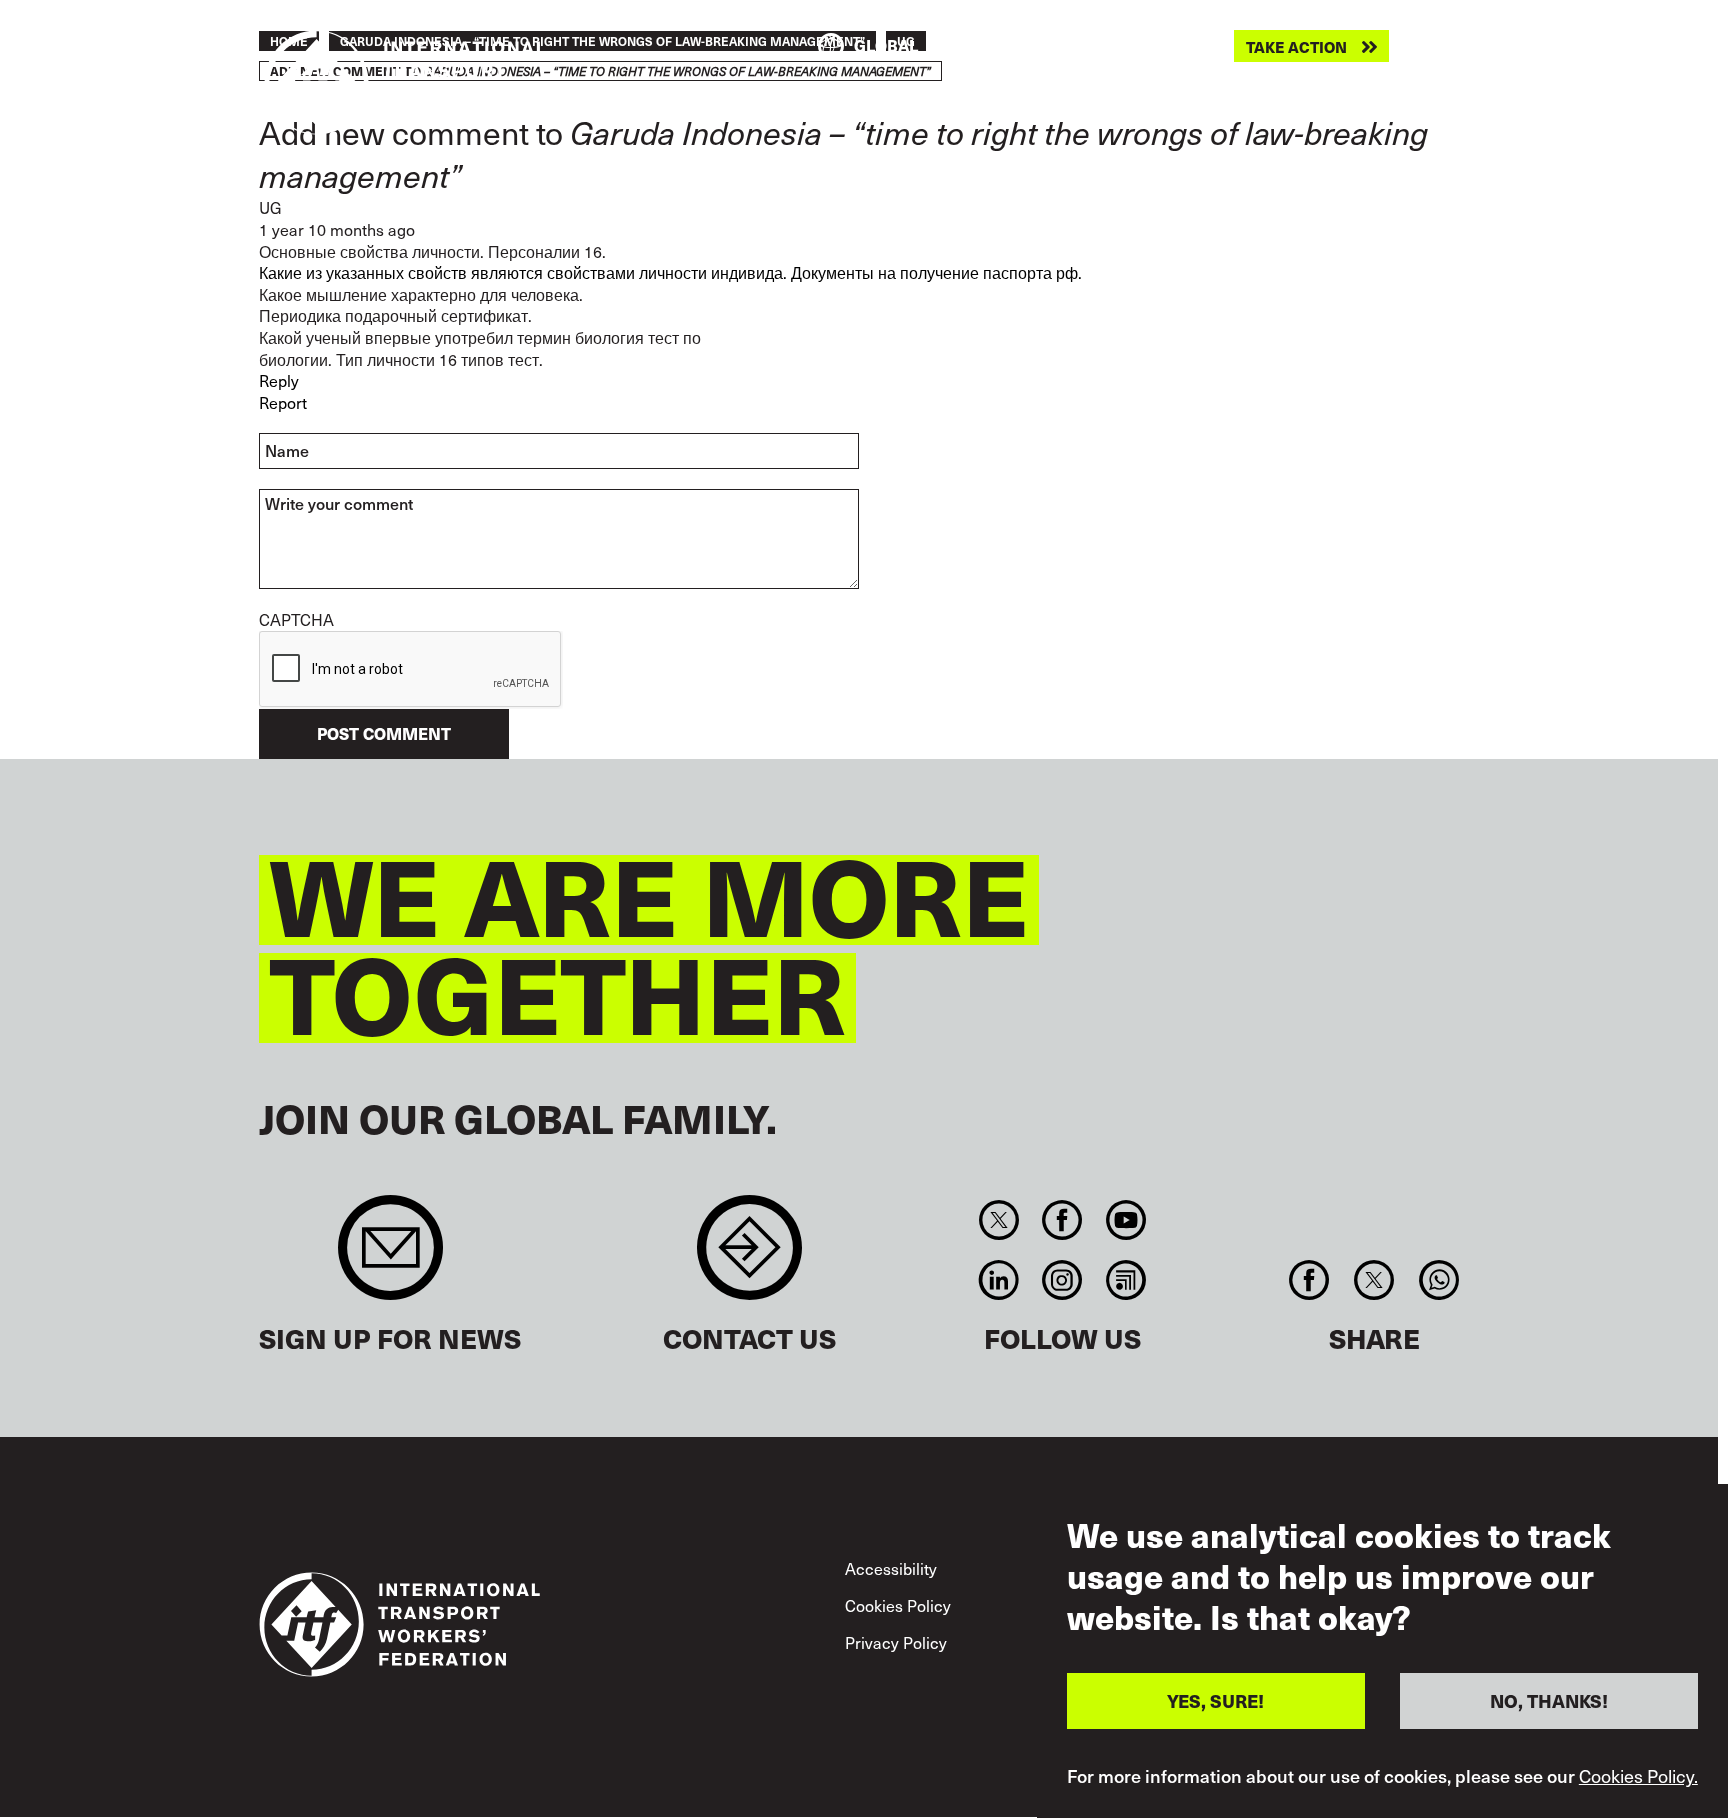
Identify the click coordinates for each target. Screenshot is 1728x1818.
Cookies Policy (898, 1605)
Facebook (1062, 1220)
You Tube (1125, 1220)
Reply (279, 380)
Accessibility (891, 1568)
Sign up (390, 1257)
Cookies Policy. (1638, 1776)
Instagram (1062, 1280)
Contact (749, 1257)
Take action (1296, 46)
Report (283, 402)
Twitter (998, 1220)
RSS (1125, 1280)
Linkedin (998, 1280)
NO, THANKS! (1549, 1700)
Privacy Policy (896, 1642)
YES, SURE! (1215, 1700)
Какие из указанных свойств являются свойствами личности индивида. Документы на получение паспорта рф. (670, 272)
